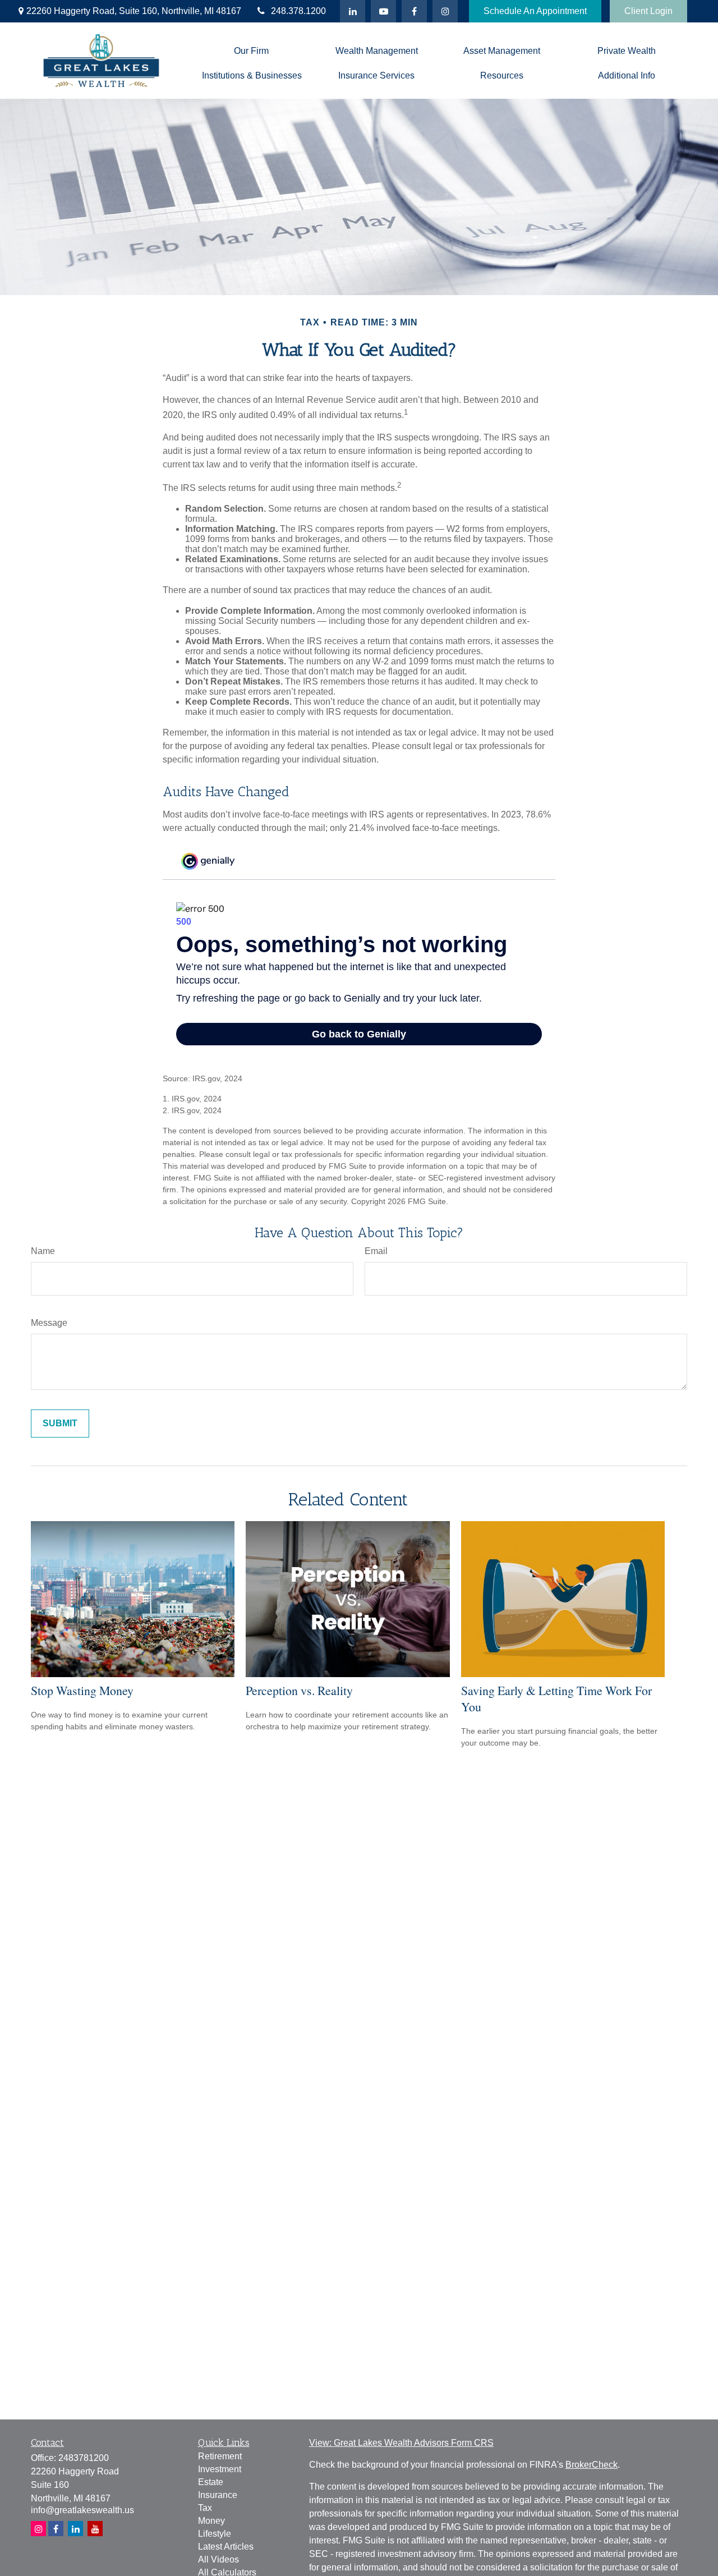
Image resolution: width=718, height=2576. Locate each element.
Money (211, 2521)
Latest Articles (226, 2547)
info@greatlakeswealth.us (82, 2510)
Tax (205, 2508)
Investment (220, 2469)
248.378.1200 (298, 11)
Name (43, 1251)
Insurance (218, 2495)
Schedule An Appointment (535, 11)
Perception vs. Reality (299, 1690)
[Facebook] (414, 11)
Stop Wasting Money (82, 1690)
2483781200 (84, 2458)
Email (376, 1251)
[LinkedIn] (353, 11)
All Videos (218, 2559)
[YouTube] (383, 11)
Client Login (648, 11)
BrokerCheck (592, 2465)
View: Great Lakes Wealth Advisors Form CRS (401, 2443)
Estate (211, 2482)
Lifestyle (215, 2534)
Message (49, 1323)
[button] (252, 51)
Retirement (220, 2456)
